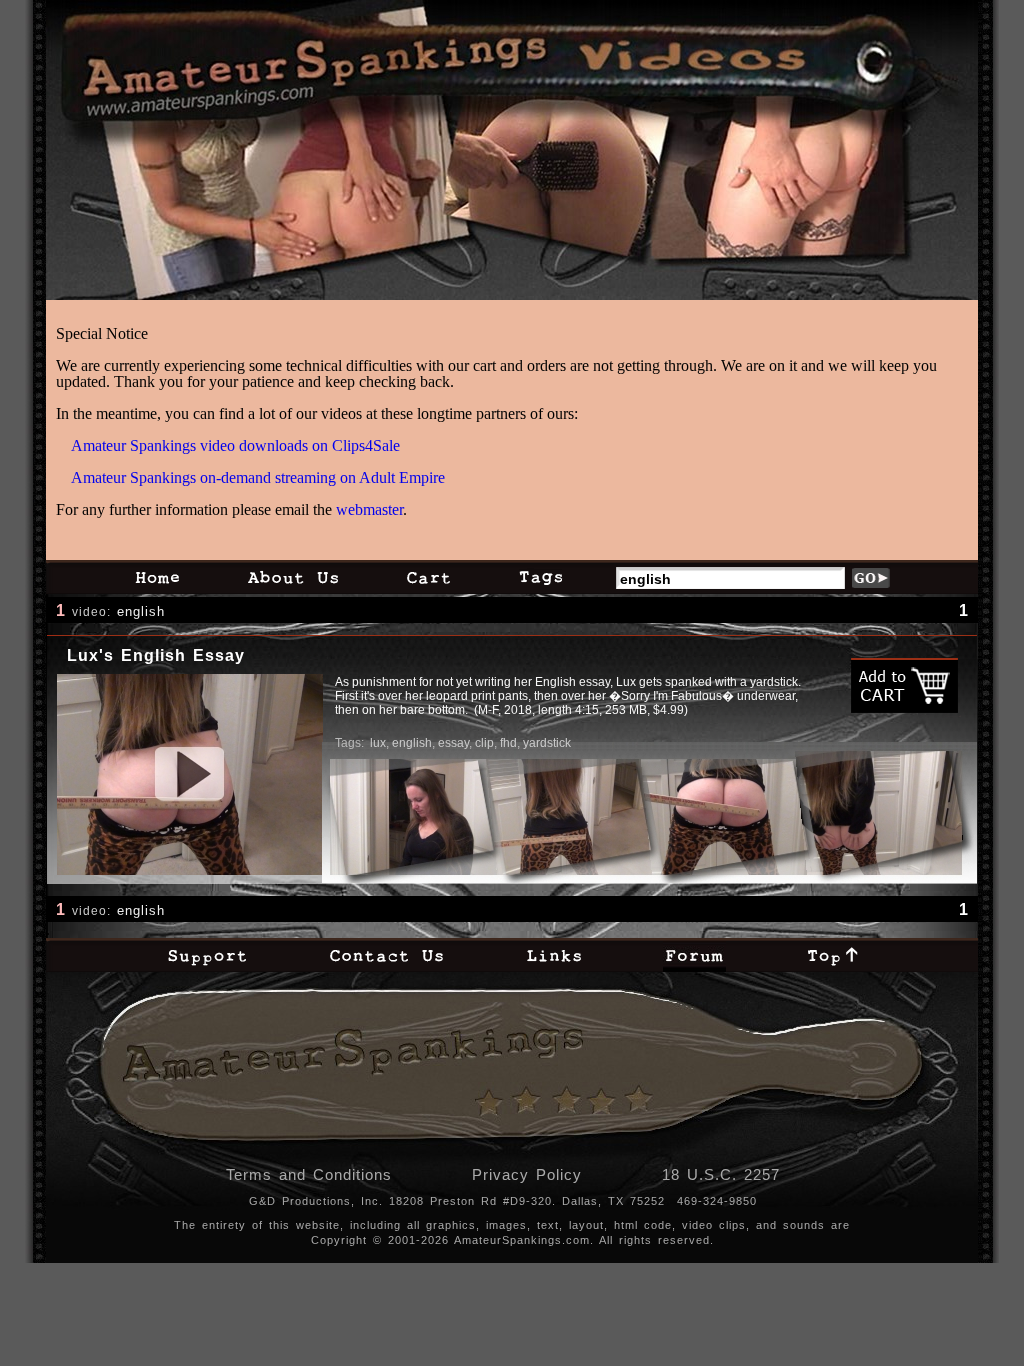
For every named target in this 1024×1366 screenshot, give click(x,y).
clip (484, 743)
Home (157, 577)
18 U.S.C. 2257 (721, 1174)
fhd (508, 743)
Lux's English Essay (156, 655)
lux (378, 743)
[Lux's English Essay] (190, 774)
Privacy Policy (527, 1174)
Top (833, 955)
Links (554, 955)
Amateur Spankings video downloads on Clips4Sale (235, 445)
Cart (428, 577)
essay (453, 743)
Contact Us (386, 955)
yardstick (547, 743)
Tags (540, 577)
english (141, 611)
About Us (293, 577)
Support (207, 955)
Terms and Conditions (309, 1174)
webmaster (369, 509)
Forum (694, 955)
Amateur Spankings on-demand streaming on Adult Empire (258, 477)
